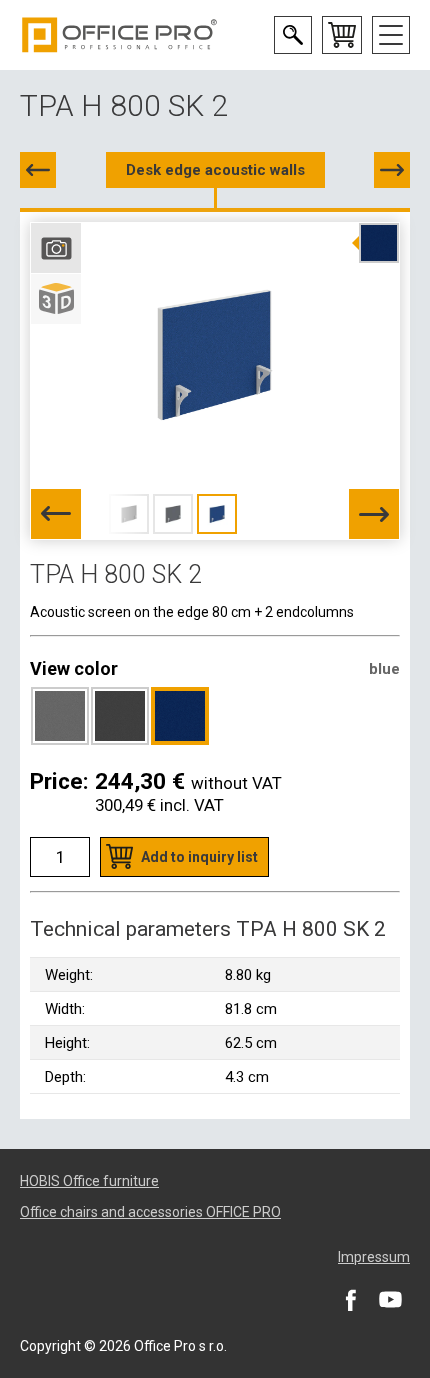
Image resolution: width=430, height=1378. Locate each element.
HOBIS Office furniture (89, 1181)
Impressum (374, 1257)
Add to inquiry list (199, 857)
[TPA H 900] (392, 170)
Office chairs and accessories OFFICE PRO (150, 1212)
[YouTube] (390, 1300)
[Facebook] (350, 1300)
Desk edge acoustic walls (215, 170)
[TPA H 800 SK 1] (38, 170)
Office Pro (120, 35)
